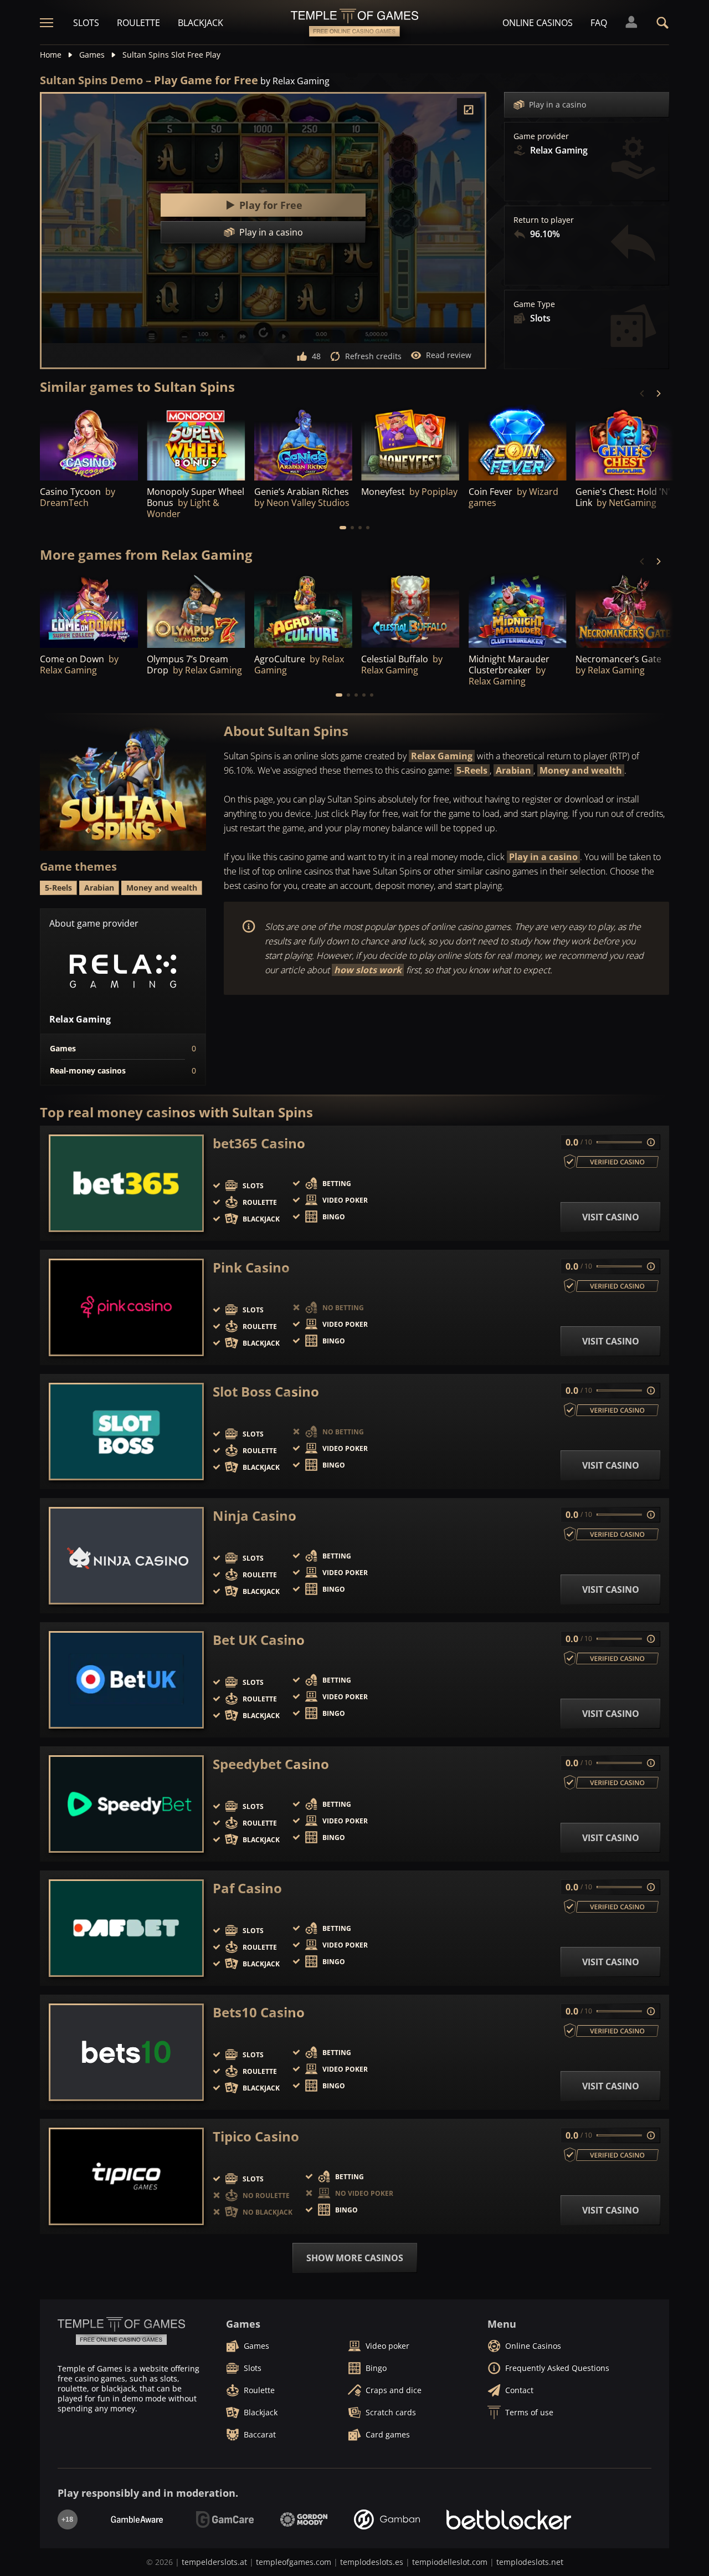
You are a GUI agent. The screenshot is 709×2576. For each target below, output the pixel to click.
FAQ (599, 23)
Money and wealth (581, 770)
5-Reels (472, 770)
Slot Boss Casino (266, 1392)
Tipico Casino (256, 2137)
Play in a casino (558, 104)
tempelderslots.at (214, 2562)
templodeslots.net (530, 2562)
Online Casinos (538, 23)
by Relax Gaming (295, 81)
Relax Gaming (442, 756)
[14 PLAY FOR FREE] (303, 443)
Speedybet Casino (271, 1764)
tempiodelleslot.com (450, 2562)
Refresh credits (373, 356)
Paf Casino (247, 1888)
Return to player (544, 220)
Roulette (138, 23)
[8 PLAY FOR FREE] (196, 443)
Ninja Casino (255, 1516)
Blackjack (201, 23)
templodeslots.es (372, 2562)
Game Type (534, 304)
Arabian (513, 770)
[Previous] (643, 393)
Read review (449, 355)
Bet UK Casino (259, 1640)
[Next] (658, 393)
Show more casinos (355, 2258)
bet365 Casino (259, 1143)
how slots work (368, 970)
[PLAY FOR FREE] (410, 443)
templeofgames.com (294, 2562)
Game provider (541, 136)
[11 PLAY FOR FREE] (89, 443)
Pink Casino (251, 1267)
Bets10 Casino (259, 2012)
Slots (86, 23)
